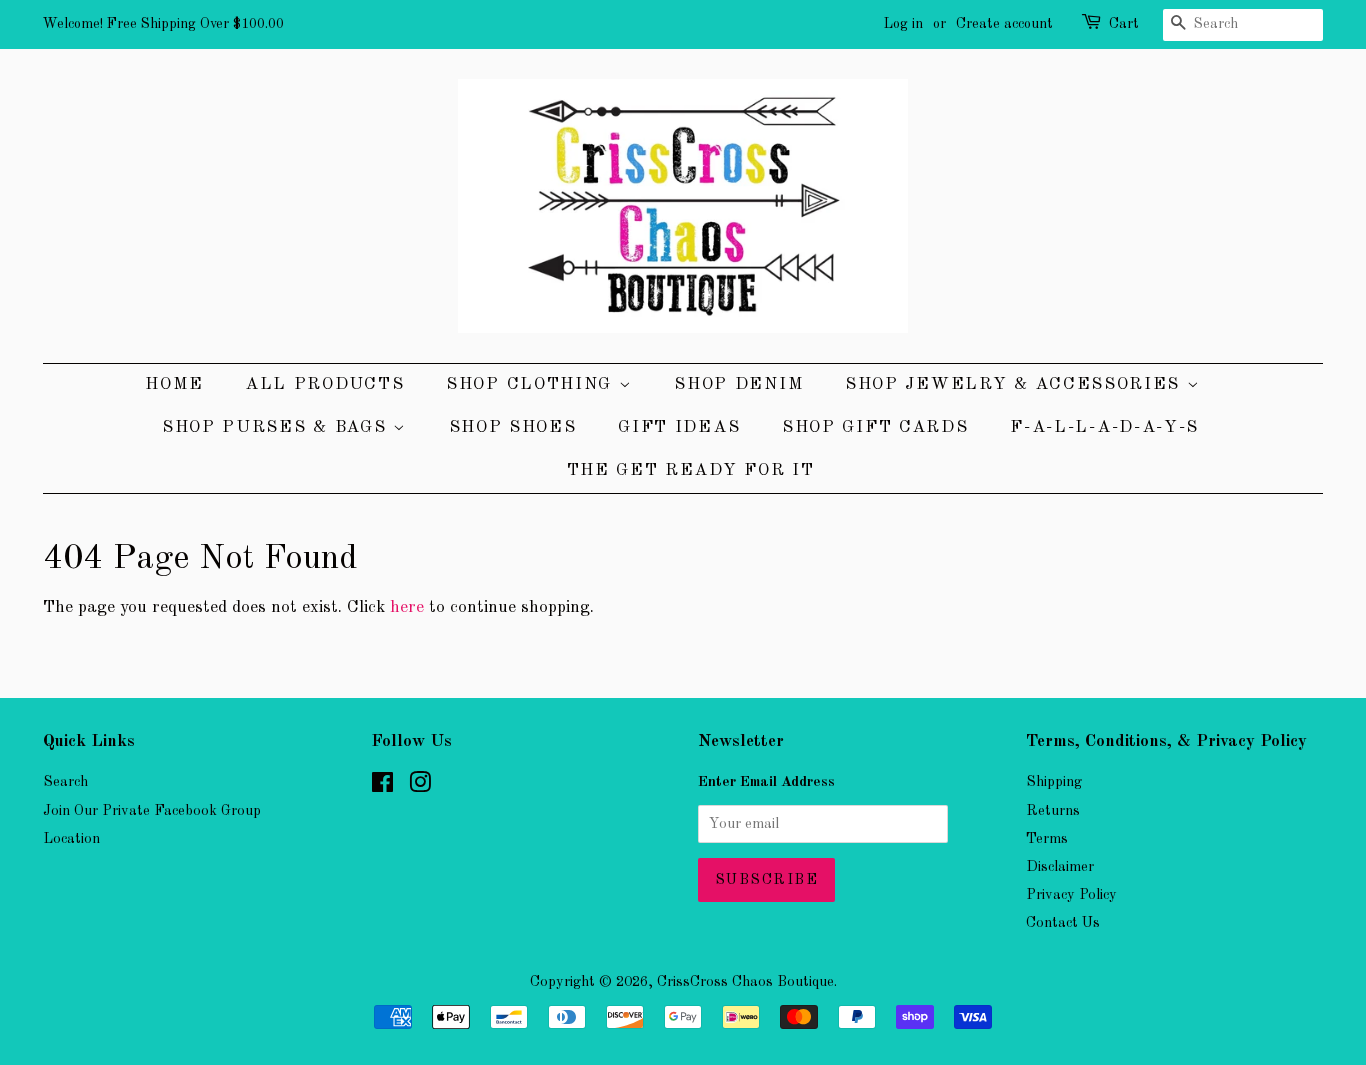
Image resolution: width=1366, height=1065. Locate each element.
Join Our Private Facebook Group (152, 811)
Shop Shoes (513, 427)
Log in (903, 24)
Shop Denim (738, 384)
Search (65, 782)
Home (174, 384)
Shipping (1054, 782)
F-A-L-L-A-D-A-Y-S (1104, 427)
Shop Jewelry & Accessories (1016, 384)
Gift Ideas (679, 427)
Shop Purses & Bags (277, 427)
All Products (324, 384)
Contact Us (1063, 923)
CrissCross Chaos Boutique (745, 982)
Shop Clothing (532, 384)
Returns (1053, 811)
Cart (1124, 24)
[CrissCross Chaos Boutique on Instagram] (420, 787)
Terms (1047, 839)
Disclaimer (1060, 867)
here (407, 607)
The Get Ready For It (691, 470)
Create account (1004, 24)
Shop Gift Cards (875, 427)
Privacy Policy (1071, 895)
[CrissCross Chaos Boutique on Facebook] (382, 787)
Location (71, 839)
